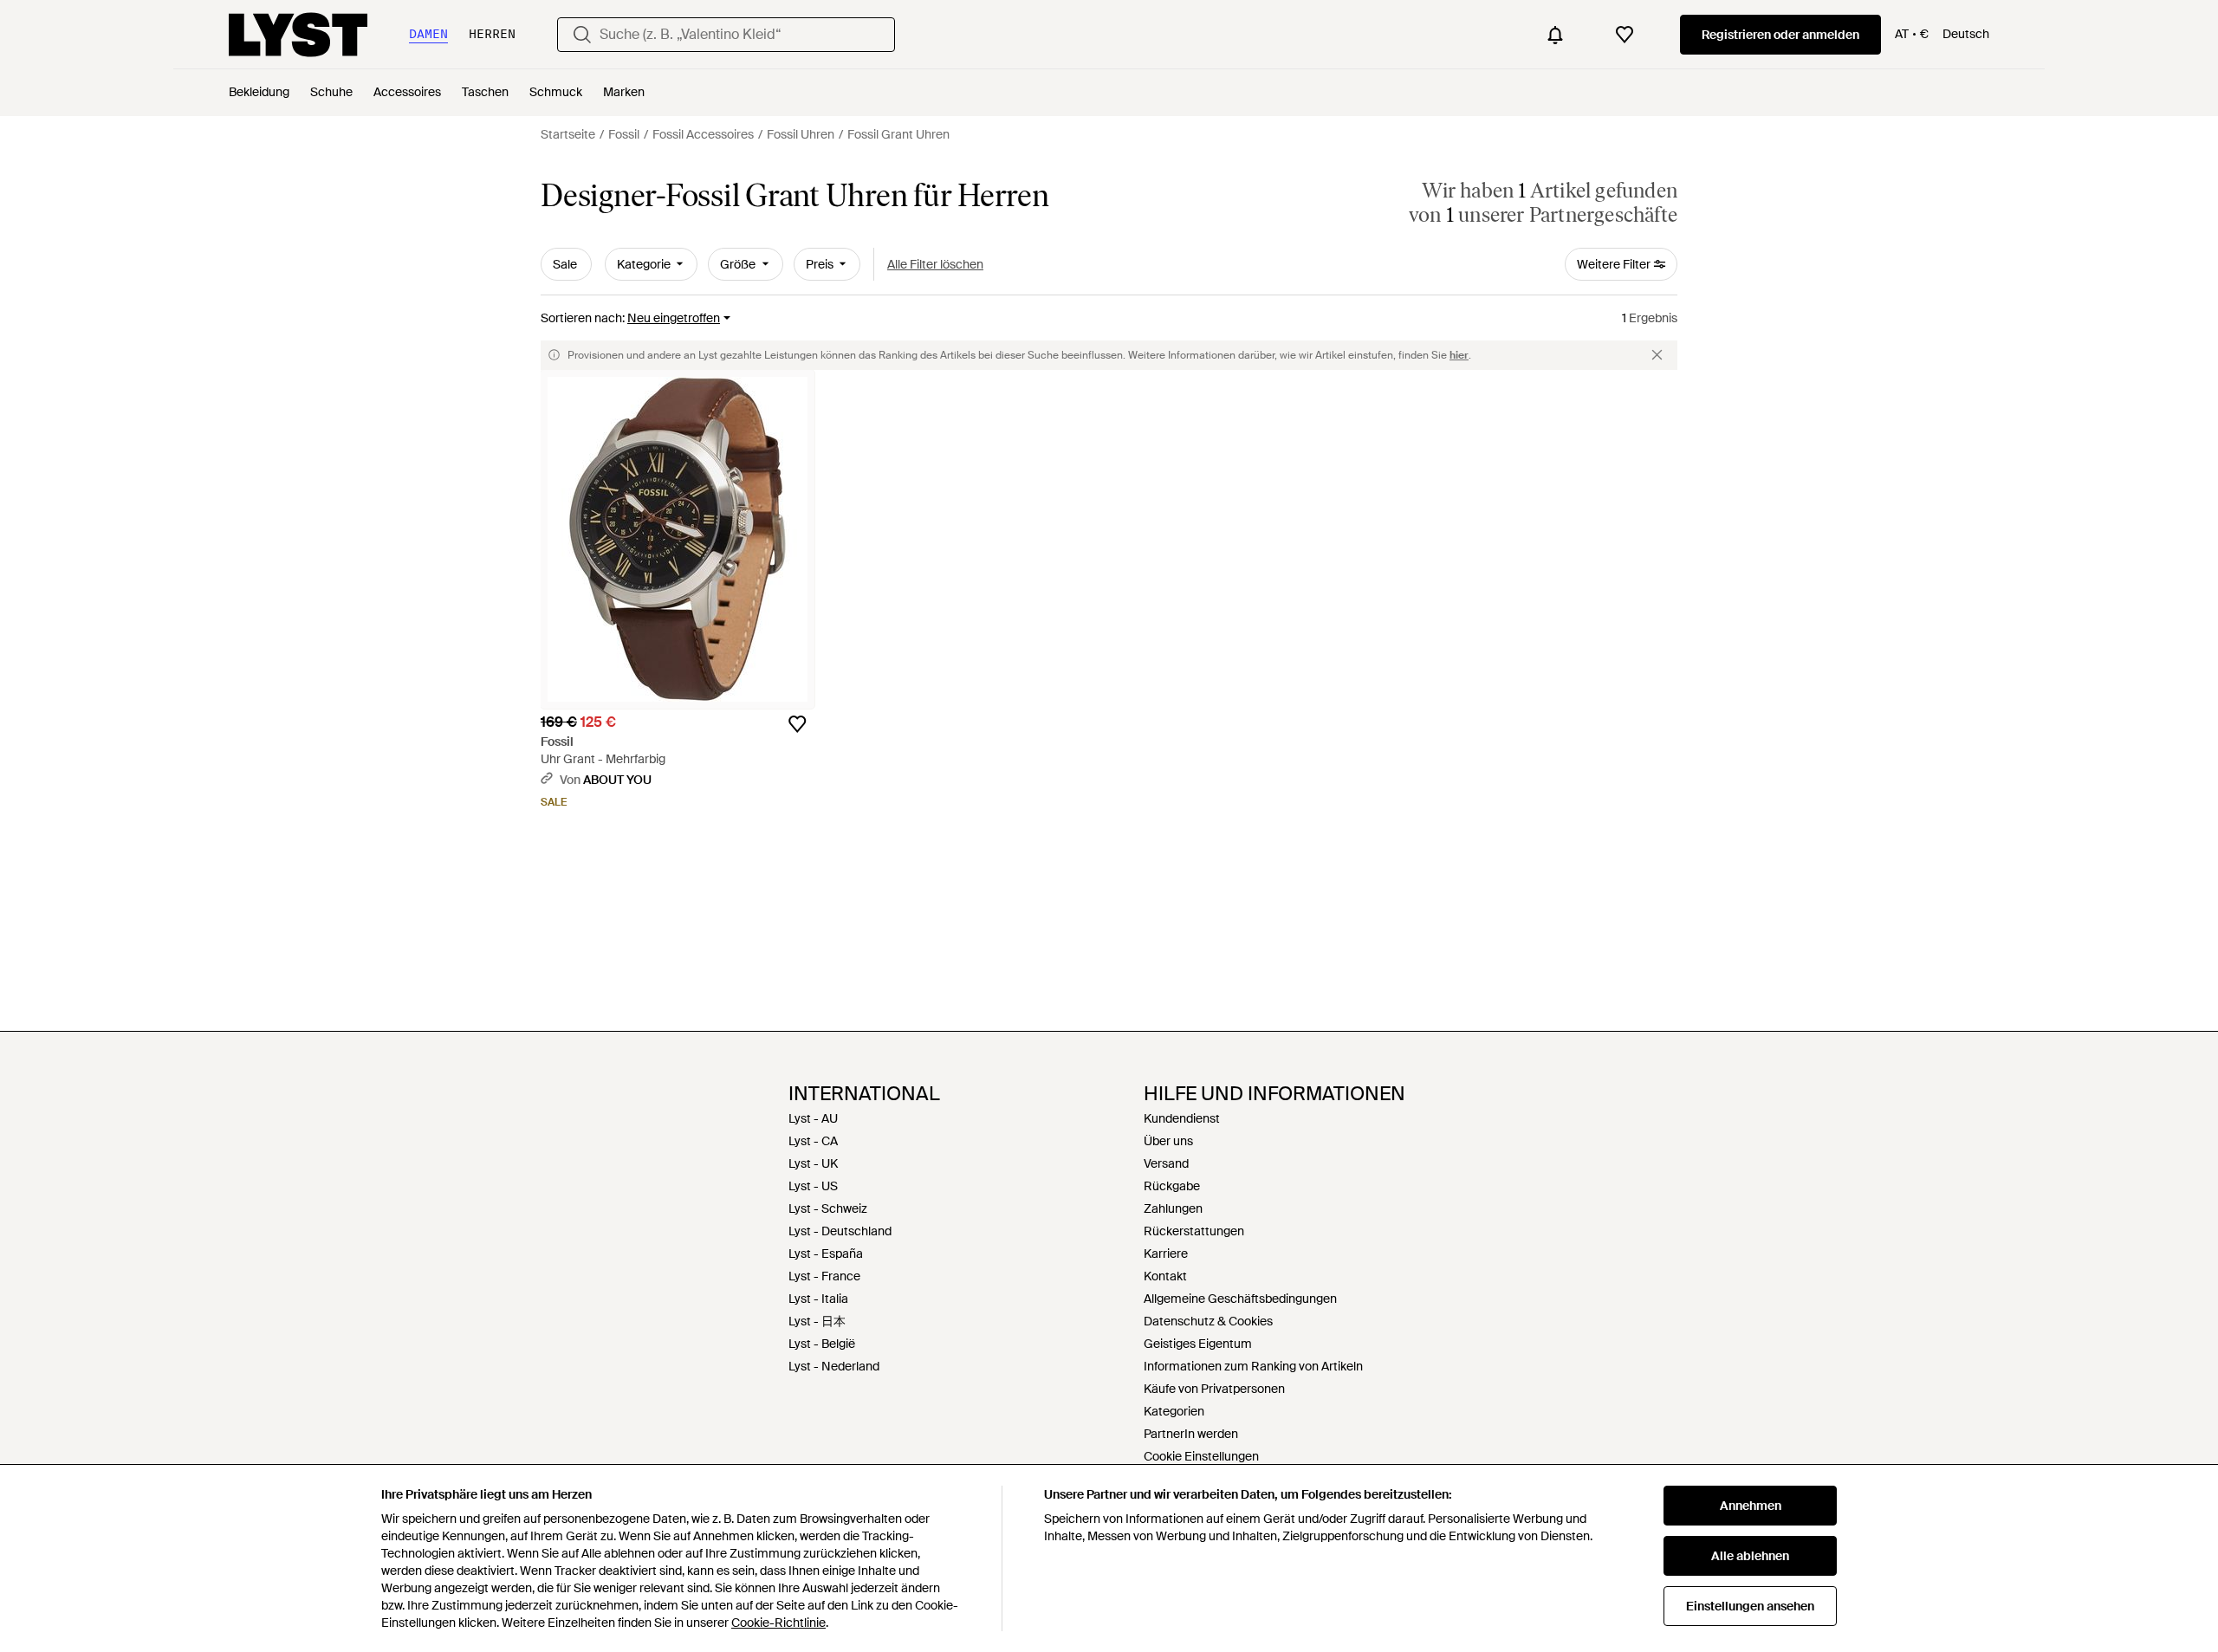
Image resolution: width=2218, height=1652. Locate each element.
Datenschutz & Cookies (1208, 1321)
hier (1459, 355)
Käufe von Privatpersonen (1214, 1389)
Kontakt (1165, 1276)
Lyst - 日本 (817, 1321)
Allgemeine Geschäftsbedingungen (1240, 1299)
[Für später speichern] (797, 724)
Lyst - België (822, 1344)
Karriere (1166, 1254)
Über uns (1168, 1141)
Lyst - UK (813, 1163)
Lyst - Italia (818, 1299)
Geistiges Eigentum (1198, 1344)
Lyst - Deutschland (840, 1231)
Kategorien (1174, 1411)
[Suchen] (582, 35)
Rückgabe (1172, 1186)
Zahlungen (1173, 1208)
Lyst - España (826, 1254)
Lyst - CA (813, 1141)
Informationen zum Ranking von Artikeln (1253, 1366)
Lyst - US (813, 1186)
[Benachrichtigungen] (1555, 35)
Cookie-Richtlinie (778, 1623)
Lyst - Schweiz (828, 1208)
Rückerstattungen (1194, 1231)
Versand (1166, 1163)
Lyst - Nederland (834, 1366)
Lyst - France (824, 1276)
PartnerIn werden (1191, 1434)
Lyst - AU (813, 1118)
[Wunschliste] (1625, 35)
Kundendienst (1182, 1118)
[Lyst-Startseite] (298, 35)
